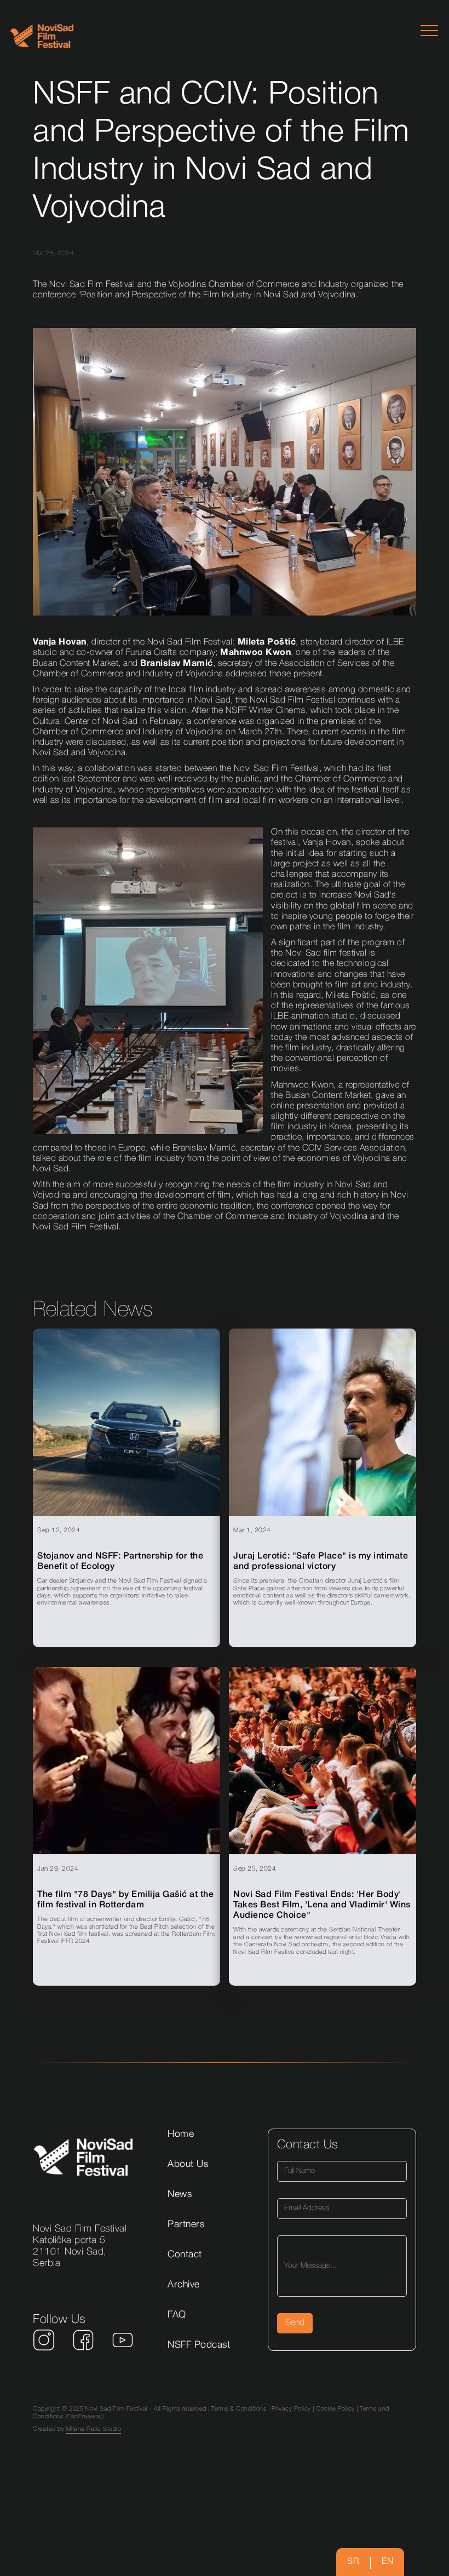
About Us (188, 2164)
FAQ (177, 2315)
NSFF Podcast (199, 2345)
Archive (184, 2285)
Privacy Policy (291, 2409)
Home (181, 2134)
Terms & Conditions (239, 2409)
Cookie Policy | (338, 2409)
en (387, 2562)
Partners (186, 2224)
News (180, 2194)
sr (353, 2562)
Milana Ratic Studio (94, 2429)
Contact (185, 2255)
